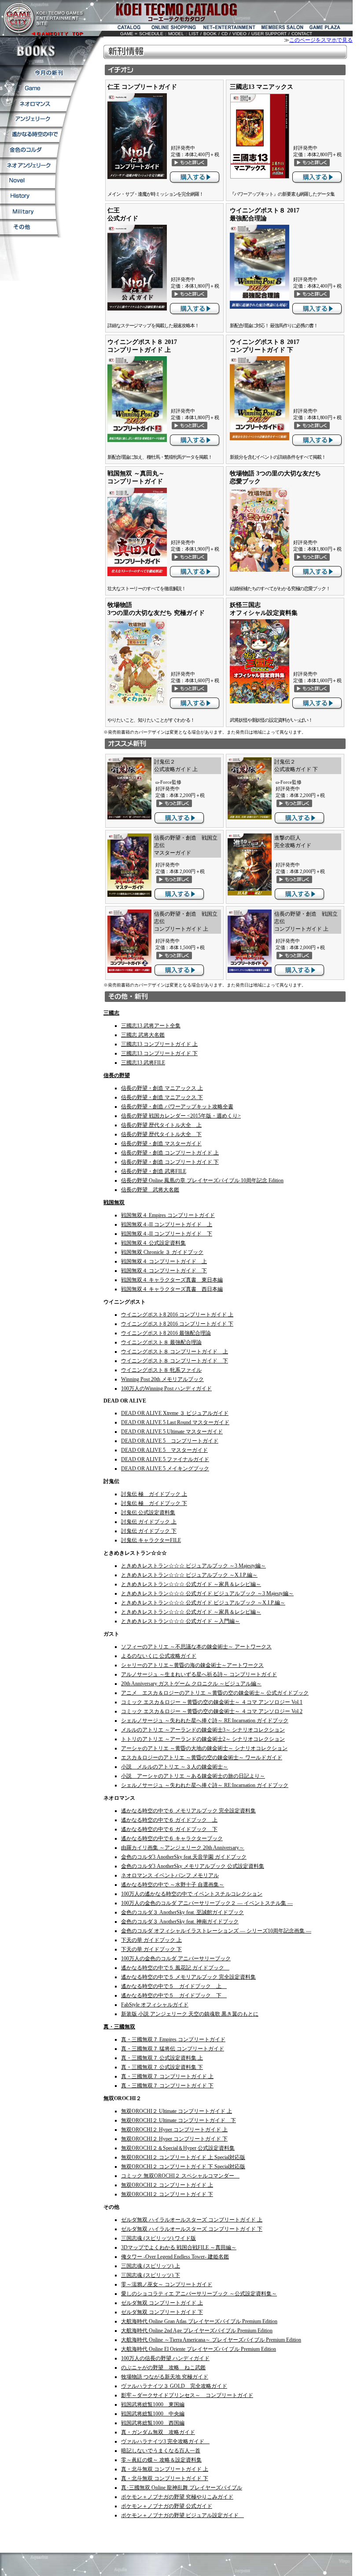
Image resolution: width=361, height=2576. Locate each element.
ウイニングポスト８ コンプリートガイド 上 (175, 1352)
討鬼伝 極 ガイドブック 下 (154, 1503)
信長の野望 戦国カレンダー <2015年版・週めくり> (181, 1116)
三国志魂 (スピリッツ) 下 (151, 2275)
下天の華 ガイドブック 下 (151, 1949)
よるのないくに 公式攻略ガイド (159, 1656)
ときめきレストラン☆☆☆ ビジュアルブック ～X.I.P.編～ (189, 1575)
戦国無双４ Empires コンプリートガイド (168, 1215)
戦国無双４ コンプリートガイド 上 (164, 1261)
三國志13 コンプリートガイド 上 (159, 1044)
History (28, 196)
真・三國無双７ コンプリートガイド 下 (167, 2086)
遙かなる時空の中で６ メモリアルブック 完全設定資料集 (188, 1811)
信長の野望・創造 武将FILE (154, 1171)
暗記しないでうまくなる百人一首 (161, 2451)
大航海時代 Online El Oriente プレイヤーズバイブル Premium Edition (199, 2349)
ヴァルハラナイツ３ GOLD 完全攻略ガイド (174, 2386)
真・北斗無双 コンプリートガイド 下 (165, 2478)
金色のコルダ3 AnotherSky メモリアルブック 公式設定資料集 (193, 1866)
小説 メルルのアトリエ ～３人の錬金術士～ (175, 1767)
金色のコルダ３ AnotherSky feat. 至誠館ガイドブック (182, 1912)
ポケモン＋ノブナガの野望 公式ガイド (167, 2506)
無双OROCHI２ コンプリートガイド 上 (167, 2185)
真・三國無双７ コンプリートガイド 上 (167, 2076)
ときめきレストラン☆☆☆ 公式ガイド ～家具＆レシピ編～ (191, 1584)
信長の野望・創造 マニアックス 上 (162, 1088)
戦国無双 (114, 1202)
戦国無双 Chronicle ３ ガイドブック (162, 1252)
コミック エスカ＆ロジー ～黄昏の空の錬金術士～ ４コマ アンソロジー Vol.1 (212, 1702)
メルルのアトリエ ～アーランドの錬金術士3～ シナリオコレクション (203, 1730)
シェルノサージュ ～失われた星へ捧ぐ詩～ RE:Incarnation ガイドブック (205, 1721)
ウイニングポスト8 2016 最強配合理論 (166, 1333)
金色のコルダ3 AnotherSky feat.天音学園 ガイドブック (184, 1857)
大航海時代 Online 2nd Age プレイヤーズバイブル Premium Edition (197, 2331)
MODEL (176, 34)
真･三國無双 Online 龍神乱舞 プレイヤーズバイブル (182, 2488)
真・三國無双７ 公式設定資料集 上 (162, 2058)
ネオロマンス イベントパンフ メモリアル (170, 1875)
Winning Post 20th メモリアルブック (162, 1379)
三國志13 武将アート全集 (151, 1026)
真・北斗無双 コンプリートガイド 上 (165, 2469)
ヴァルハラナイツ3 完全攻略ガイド (165, 2441)
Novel (28, 181)
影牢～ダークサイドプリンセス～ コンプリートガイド (187, 2395)
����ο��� (42, 73)
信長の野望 (117, 1075)
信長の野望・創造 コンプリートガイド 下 (170, 1162)
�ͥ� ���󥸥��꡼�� (28, 165)
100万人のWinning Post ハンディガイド (166, 1388)
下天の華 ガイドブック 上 (151, 1940)
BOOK (210, 34)
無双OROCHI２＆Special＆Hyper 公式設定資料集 (178, 2148)
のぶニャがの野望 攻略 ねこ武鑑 (163, 2368)
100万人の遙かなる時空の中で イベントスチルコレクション (192, 1894)
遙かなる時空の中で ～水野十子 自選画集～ (173, 1885)
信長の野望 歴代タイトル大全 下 (161, 1134)
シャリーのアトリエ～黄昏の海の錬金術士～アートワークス (192, 1665)
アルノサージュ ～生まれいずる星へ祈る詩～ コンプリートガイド (199, 1674)
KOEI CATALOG (127, 28)
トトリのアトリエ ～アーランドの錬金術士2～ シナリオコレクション (203, 1739)
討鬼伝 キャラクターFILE (151, 1540)
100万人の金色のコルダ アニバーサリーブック (176, 1958)
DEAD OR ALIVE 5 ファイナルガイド (165, 1459)
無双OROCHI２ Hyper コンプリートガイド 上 (174, 2130)
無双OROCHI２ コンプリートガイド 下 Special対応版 (183, 2167)
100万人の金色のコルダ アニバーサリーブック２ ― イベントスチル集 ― (207, 1903)
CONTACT (302, 34)
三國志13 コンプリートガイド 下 (159, 1053)
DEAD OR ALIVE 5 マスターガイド (164, 1450)
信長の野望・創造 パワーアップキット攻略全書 (177, 1107)
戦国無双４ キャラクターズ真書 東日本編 (172, 1280)
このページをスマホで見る (321, 40)
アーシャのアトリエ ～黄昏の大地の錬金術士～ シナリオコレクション (204, 1748)
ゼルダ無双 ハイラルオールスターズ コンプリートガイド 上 (192, 2220)
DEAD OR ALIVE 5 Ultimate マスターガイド (172, 1432)
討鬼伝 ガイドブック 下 (149, 1531)
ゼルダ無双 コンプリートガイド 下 (162, 2312)
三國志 (111, 1013)
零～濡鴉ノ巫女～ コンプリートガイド (167, 2284)
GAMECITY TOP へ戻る (42, 18)
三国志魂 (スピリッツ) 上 (151, 2266)
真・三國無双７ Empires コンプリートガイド (173, 2039)
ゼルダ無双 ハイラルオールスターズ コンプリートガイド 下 (192, 2229)
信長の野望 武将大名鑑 (150, 1190)
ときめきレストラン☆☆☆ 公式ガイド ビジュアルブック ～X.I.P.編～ (203, 1603)
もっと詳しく (190, 162)
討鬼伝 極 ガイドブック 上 (154, 1494)
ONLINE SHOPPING (175, 28)
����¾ (29, 227)
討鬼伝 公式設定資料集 (148, 1513)
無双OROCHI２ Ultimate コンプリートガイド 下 (179, 2120)
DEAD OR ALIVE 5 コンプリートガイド (170, 1441)
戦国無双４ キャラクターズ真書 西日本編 (172, 1289)
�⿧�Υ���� (29, 150)
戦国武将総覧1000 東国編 (153, 2404)
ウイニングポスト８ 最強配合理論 (161, 1342)
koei (134, 12)
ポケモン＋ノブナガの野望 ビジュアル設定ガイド (182, 2515)
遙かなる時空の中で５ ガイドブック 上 (174, 1986)
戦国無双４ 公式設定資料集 (153, 1243)
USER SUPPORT (269, 34)
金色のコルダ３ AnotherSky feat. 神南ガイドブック (180, 1922)
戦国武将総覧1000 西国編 (153, 2423)
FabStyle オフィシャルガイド (155, 2005)
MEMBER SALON (283, 28)
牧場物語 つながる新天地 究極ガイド (165, 2377)
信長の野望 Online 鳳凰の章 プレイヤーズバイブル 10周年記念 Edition (202, 1180)
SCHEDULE (151, 34)
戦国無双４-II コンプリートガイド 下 (167, 1234)
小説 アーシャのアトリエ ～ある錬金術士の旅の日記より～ (193, 1776)
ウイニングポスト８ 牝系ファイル (161, 1370)
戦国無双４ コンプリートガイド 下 (164, 1271)
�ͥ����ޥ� (35, 104)
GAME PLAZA (326, 28)
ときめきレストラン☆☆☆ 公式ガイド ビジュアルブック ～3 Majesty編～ (207, 1593)
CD (225, 34)
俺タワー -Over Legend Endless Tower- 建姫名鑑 (175, 2257)
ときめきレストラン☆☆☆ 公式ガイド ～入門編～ (180, 1621)
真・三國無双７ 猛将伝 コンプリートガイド (173, 2049)
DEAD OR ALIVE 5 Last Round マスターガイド (175, 1422)
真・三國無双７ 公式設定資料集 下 (162, 2067)
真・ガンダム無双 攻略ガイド (158, 2432)
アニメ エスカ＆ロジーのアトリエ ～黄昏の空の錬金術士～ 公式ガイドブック (215, 1693)
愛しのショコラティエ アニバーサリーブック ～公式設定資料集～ (199, 2294)
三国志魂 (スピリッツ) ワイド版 (158, 2238)
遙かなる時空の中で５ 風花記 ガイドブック (175, 1968)
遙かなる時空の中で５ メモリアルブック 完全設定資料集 (188, 1977)
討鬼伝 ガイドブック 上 (149, 1522)
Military (28, 211)
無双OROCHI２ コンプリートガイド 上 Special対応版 (183, 2157)
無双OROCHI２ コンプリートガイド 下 (167, 2194)
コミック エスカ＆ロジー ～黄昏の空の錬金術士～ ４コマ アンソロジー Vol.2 (212, 1711)
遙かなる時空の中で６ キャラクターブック (172, 1838)
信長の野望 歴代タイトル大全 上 (161, 1125)
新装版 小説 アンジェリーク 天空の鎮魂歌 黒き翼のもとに (190, 2014)
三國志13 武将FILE (143, 1063)
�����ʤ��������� (31, 134)
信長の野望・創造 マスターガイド (161, 1144)
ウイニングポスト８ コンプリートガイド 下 (175, 1361)
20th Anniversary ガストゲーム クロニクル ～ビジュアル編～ (191, 1684)
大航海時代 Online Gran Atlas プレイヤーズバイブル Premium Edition (199, 2321)
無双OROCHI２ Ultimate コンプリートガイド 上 (177, 2111)
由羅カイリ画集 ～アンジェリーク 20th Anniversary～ (183, 1848)
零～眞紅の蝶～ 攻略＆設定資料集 (161, 2460)
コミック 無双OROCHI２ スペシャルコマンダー (180, 2176)
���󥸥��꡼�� (33, 119)
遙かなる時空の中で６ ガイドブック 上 (169, 1820)
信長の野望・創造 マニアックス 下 (162, 1097)
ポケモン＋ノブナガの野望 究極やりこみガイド (177, 2497)
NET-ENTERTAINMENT (230, 28)
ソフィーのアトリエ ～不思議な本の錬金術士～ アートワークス (196, 1647)
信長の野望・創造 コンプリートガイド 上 (170, 1153)
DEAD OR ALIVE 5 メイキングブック (165, 1469)
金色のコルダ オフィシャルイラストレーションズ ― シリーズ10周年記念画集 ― (216, 1931)
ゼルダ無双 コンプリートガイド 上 (162, 2303)
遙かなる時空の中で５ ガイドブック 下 (174, 1995)
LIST (194, 34)
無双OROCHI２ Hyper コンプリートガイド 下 (174, 2139)
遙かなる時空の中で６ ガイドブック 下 (169, 1829)
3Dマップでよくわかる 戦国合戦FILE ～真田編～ (179, 2247)
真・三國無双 (119, 2027)
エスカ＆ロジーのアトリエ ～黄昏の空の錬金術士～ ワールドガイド (202, 1758)
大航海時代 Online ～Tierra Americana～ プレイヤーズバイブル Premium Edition (211, 2340)
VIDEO (239, 34)
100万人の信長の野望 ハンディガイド (165, 2358)
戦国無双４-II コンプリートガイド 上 (167, 1224)
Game (38, 88)
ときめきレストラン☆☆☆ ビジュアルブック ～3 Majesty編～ (193, 1566)
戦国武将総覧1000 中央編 (153, 2414)
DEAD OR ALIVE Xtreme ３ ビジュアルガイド (175, 1413)
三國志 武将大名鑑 (143, 1035)
